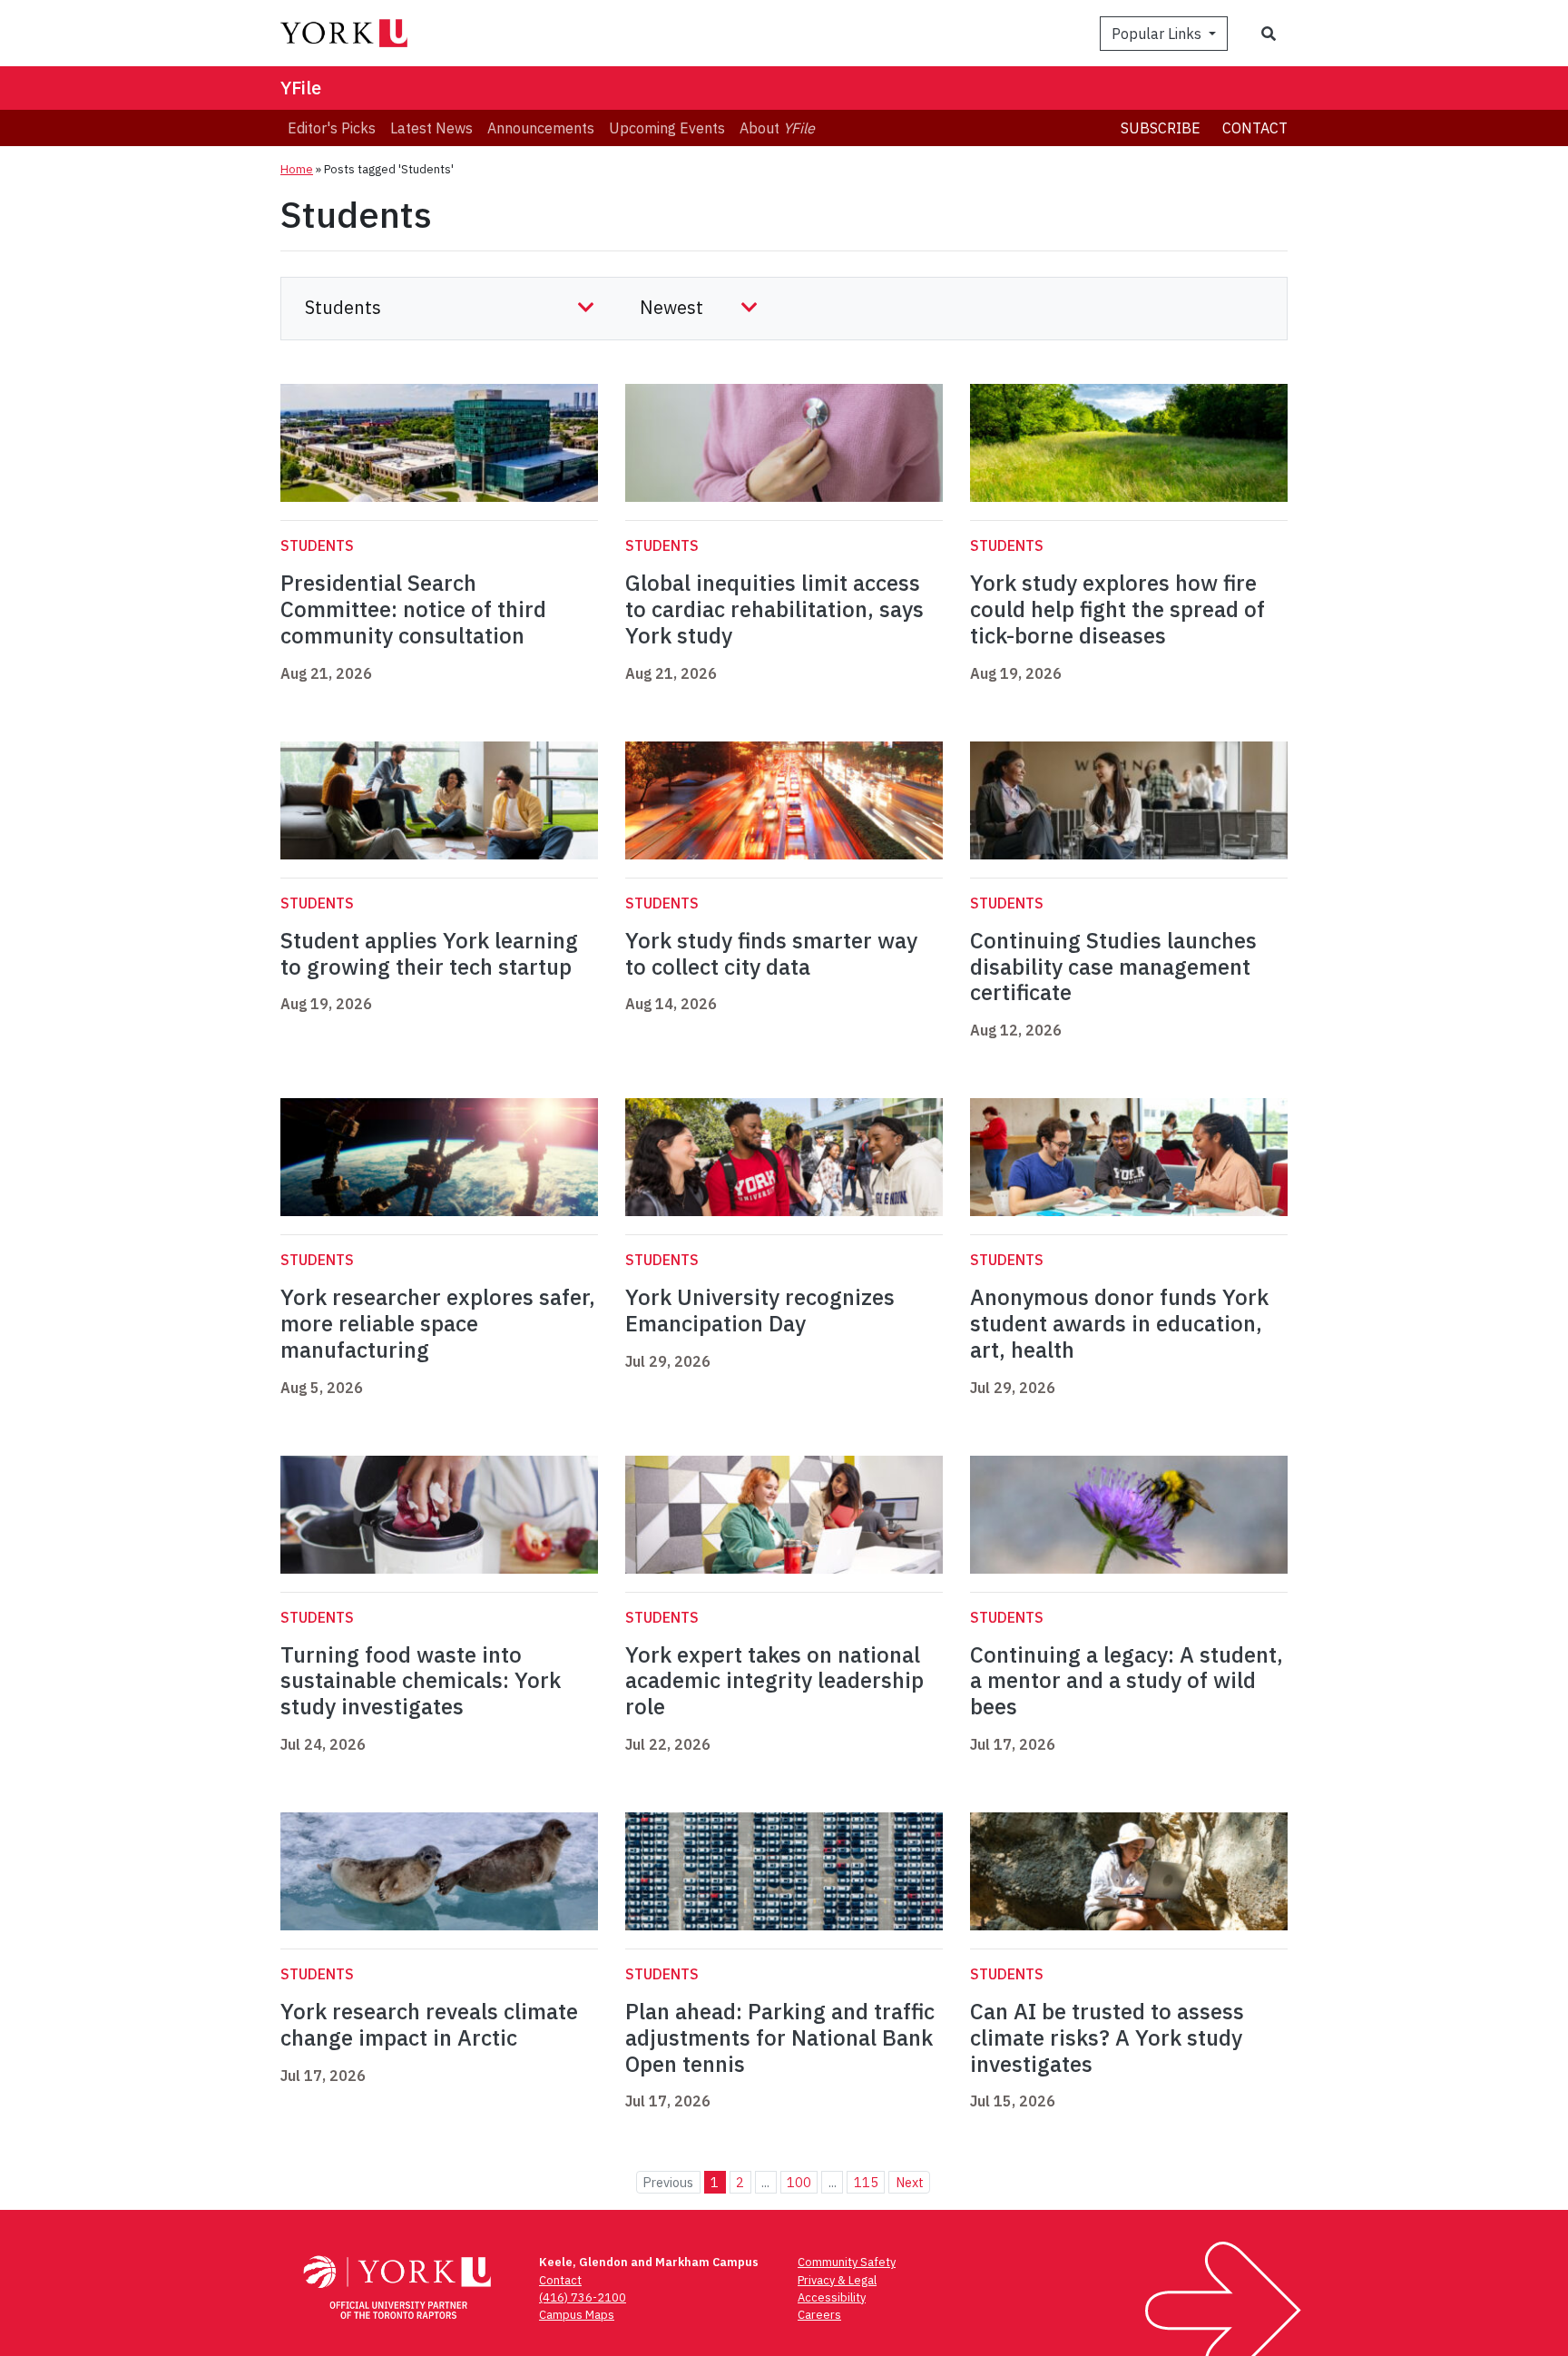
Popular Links (1158, 34)
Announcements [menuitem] (541, 128)
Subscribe (1161, 128)
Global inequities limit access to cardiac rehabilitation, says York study (774, 609)
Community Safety (847, 2262)
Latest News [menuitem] (431, 128)
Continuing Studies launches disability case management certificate (1113, 967)
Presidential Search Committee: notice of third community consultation (413, 609)
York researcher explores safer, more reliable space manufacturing (438, 1323)
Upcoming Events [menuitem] (667, 128)
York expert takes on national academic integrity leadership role (774, 1681)
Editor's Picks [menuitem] (332, 128)
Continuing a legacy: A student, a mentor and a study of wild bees (1127, 1681)
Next (910, 2182)
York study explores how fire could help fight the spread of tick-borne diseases (1117, 609)
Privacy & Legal (837, 2280)
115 (866, 2182)
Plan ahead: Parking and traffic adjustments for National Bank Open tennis (780, 2037)
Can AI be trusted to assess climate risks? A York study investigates (1107, 2037)
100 (799, 2182)
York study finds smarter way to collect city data (771, 953)
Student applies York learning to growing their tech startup (429, 953)
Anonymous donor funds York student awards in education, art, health (1119, 1323)
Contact (1255, 128)
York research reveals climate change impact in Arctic (429, 2024)
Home (297, 169)
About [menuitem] (777, 128)
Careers (819, 2315)
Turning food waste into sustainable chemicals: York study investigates (421, 1681)
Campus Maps (577, 2315)
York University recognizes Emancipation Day (760, 1310)
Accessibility (832, 2297)
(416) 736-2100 (583, 2297)
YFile (301, 88)
